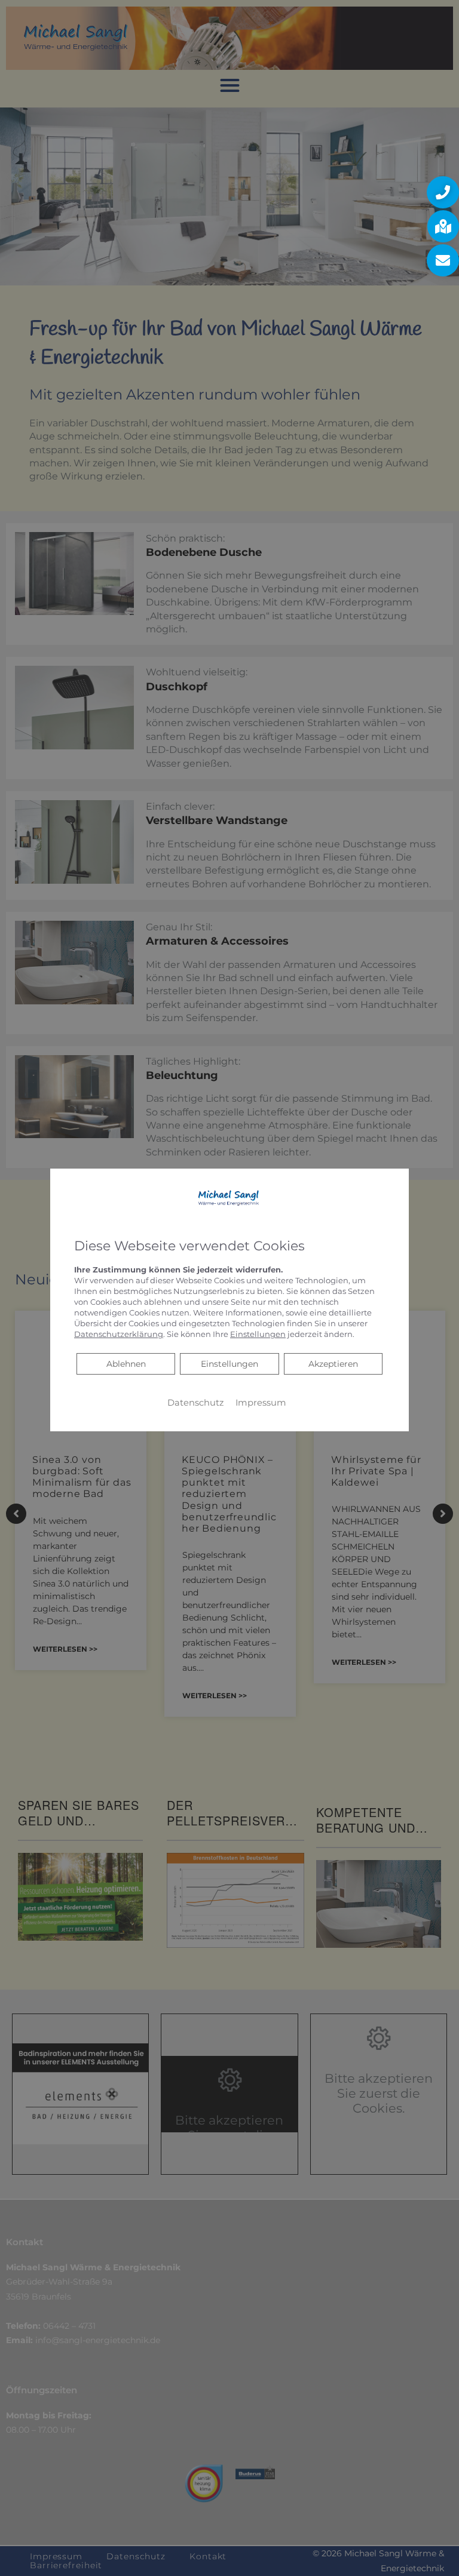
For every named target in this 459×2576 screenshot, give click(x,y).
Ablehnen (126, 1364)
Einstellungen (229, 1364)
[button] (443, 192)
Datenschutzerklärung (119, 1334)
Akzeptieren (333, 1364)
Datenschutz (195, 1403)
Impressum (261, 1403)
